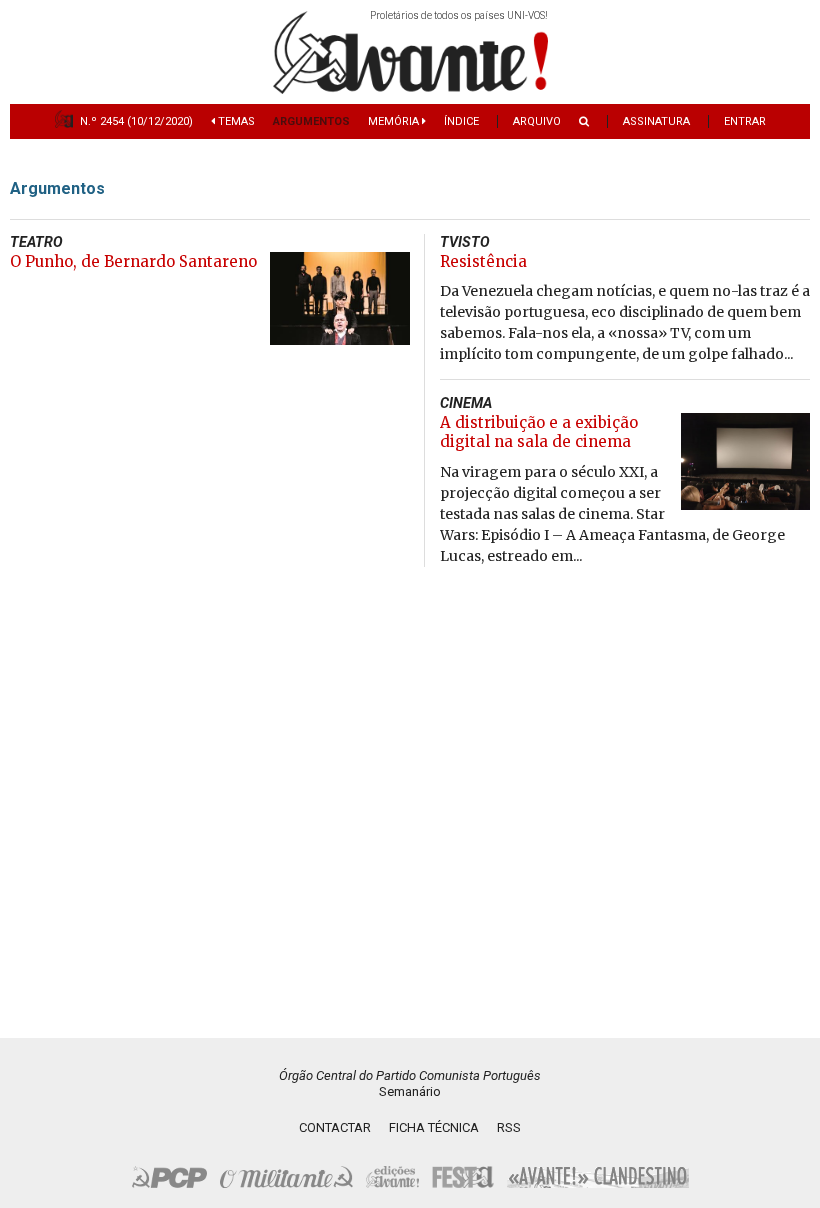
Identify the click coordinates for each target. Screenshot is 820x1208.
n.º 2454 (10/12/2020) (136, 121)
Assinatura (656, 121)
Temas (235, 121)
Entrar (745, 121)
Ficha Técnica (434, 1127)
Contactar (335, 1127)
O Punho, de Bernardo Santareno (133, 261)
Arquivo (537, 121)
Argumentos (311, 121)
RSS (509, 1127)
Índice (461, 121)
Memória (395, 121)
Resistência (483, 261)
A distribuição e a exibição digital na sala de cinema (539, 432)
